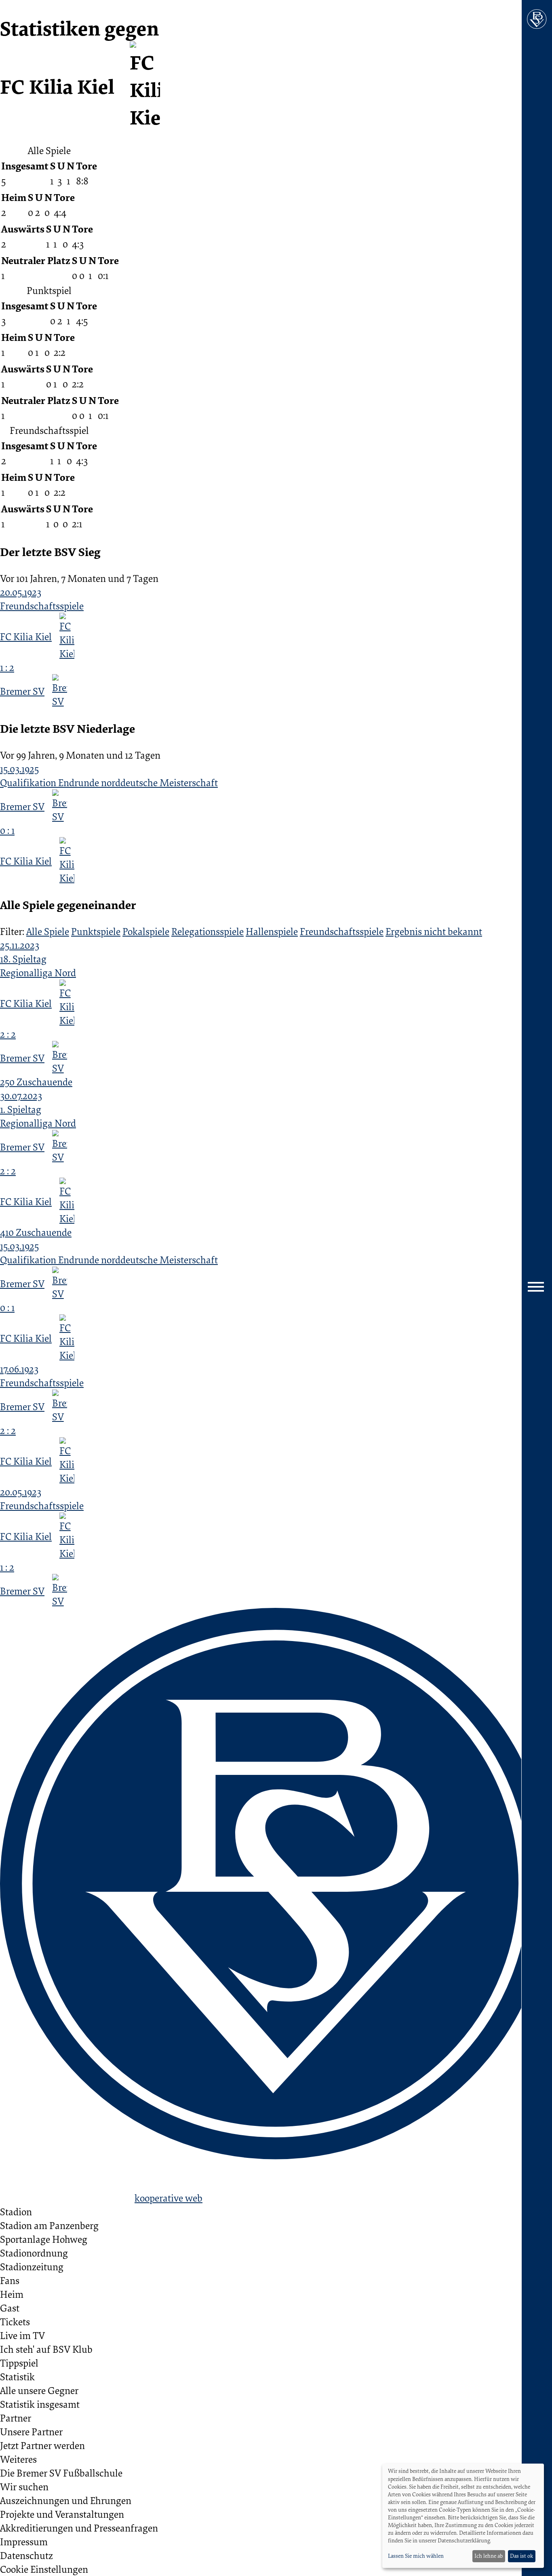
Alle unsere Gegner (39, 2390)
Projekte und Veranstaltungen (62, 2514)
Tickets (15, 2322)
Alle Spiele (48, 931)
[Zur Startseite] (537, 19)
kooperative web (169, 2198)
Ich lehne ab (489, 2556)
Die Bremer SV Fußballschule (61, 2473)
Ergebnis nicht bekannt (434, 931)
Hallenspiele (272, 931)
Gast (10, 2308)
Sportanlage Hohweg (44, 2239)
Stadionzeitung (32, 2267)
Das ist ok (521, 2556)
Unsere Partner (31, 2432)
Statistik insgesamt (40, 2404)
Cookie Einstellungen (44, 2569)
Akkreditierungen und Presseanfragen (79, 2528)
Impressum (24, 2542)
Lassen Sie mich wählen (416, 2556)
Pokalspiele (146, 931)
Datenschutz (26, 2555)
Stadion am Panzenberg (49, 2225)
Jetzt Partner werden (42, 2445)
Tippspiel (19, 2363)
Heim (12, 2294)
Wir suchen (24, 2487)
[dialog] (463, 2516)
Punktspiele (96, 931)
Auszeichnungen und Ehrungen (66, 2500)
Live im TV (22, 2335)
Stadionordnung (34, 2253)
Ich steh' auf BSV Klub (46, 2349)
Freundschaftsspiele (342, 931)
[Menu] (537, 1288)
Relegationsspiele (208, 931)
